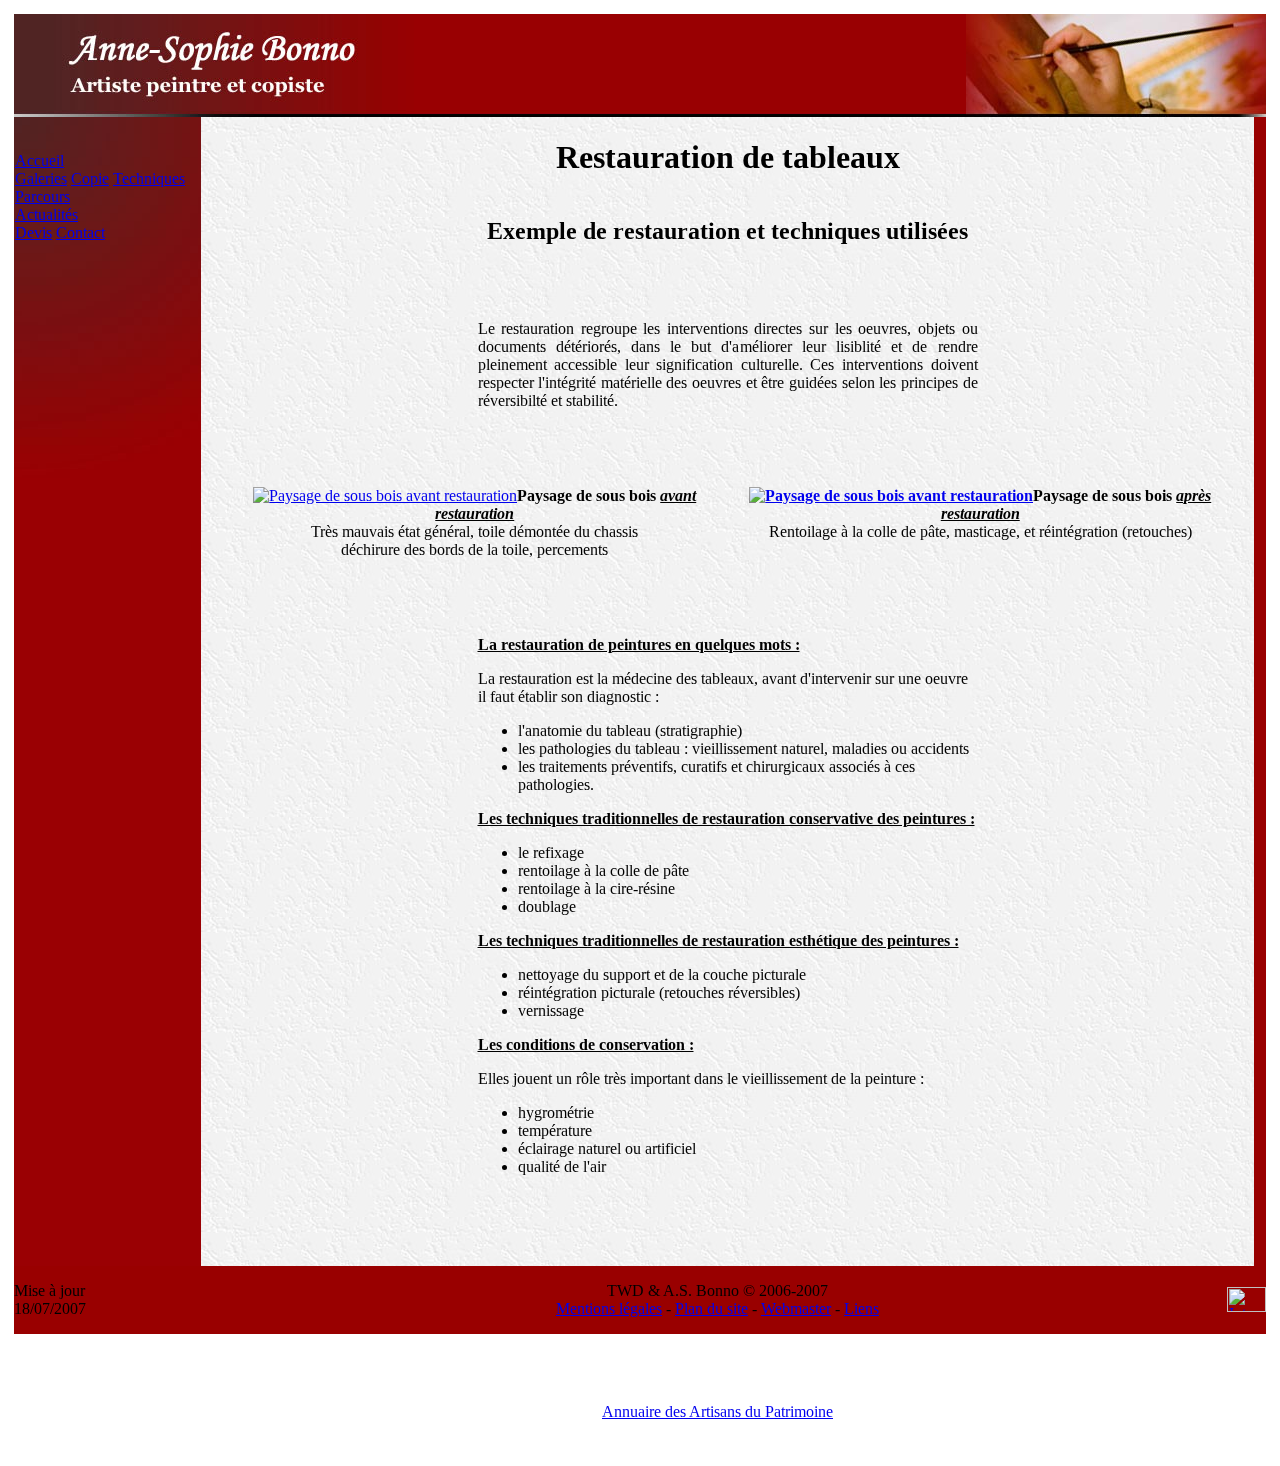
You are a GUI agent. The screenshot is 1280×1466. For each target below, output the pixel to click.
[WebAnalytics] (1246, 1306)
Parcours (42, 196)
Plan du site (711, 1308)
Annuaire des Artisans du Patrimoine (717, 1411)
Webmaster (796, 1308)
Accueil (39, 160)
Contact (80, 232)
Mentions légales (609, 1308)
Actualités (46, 214)
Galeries (41, 178)
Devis (33, 232)
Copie (90, 178)
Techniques (149, 178)
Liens (861, 1308)
